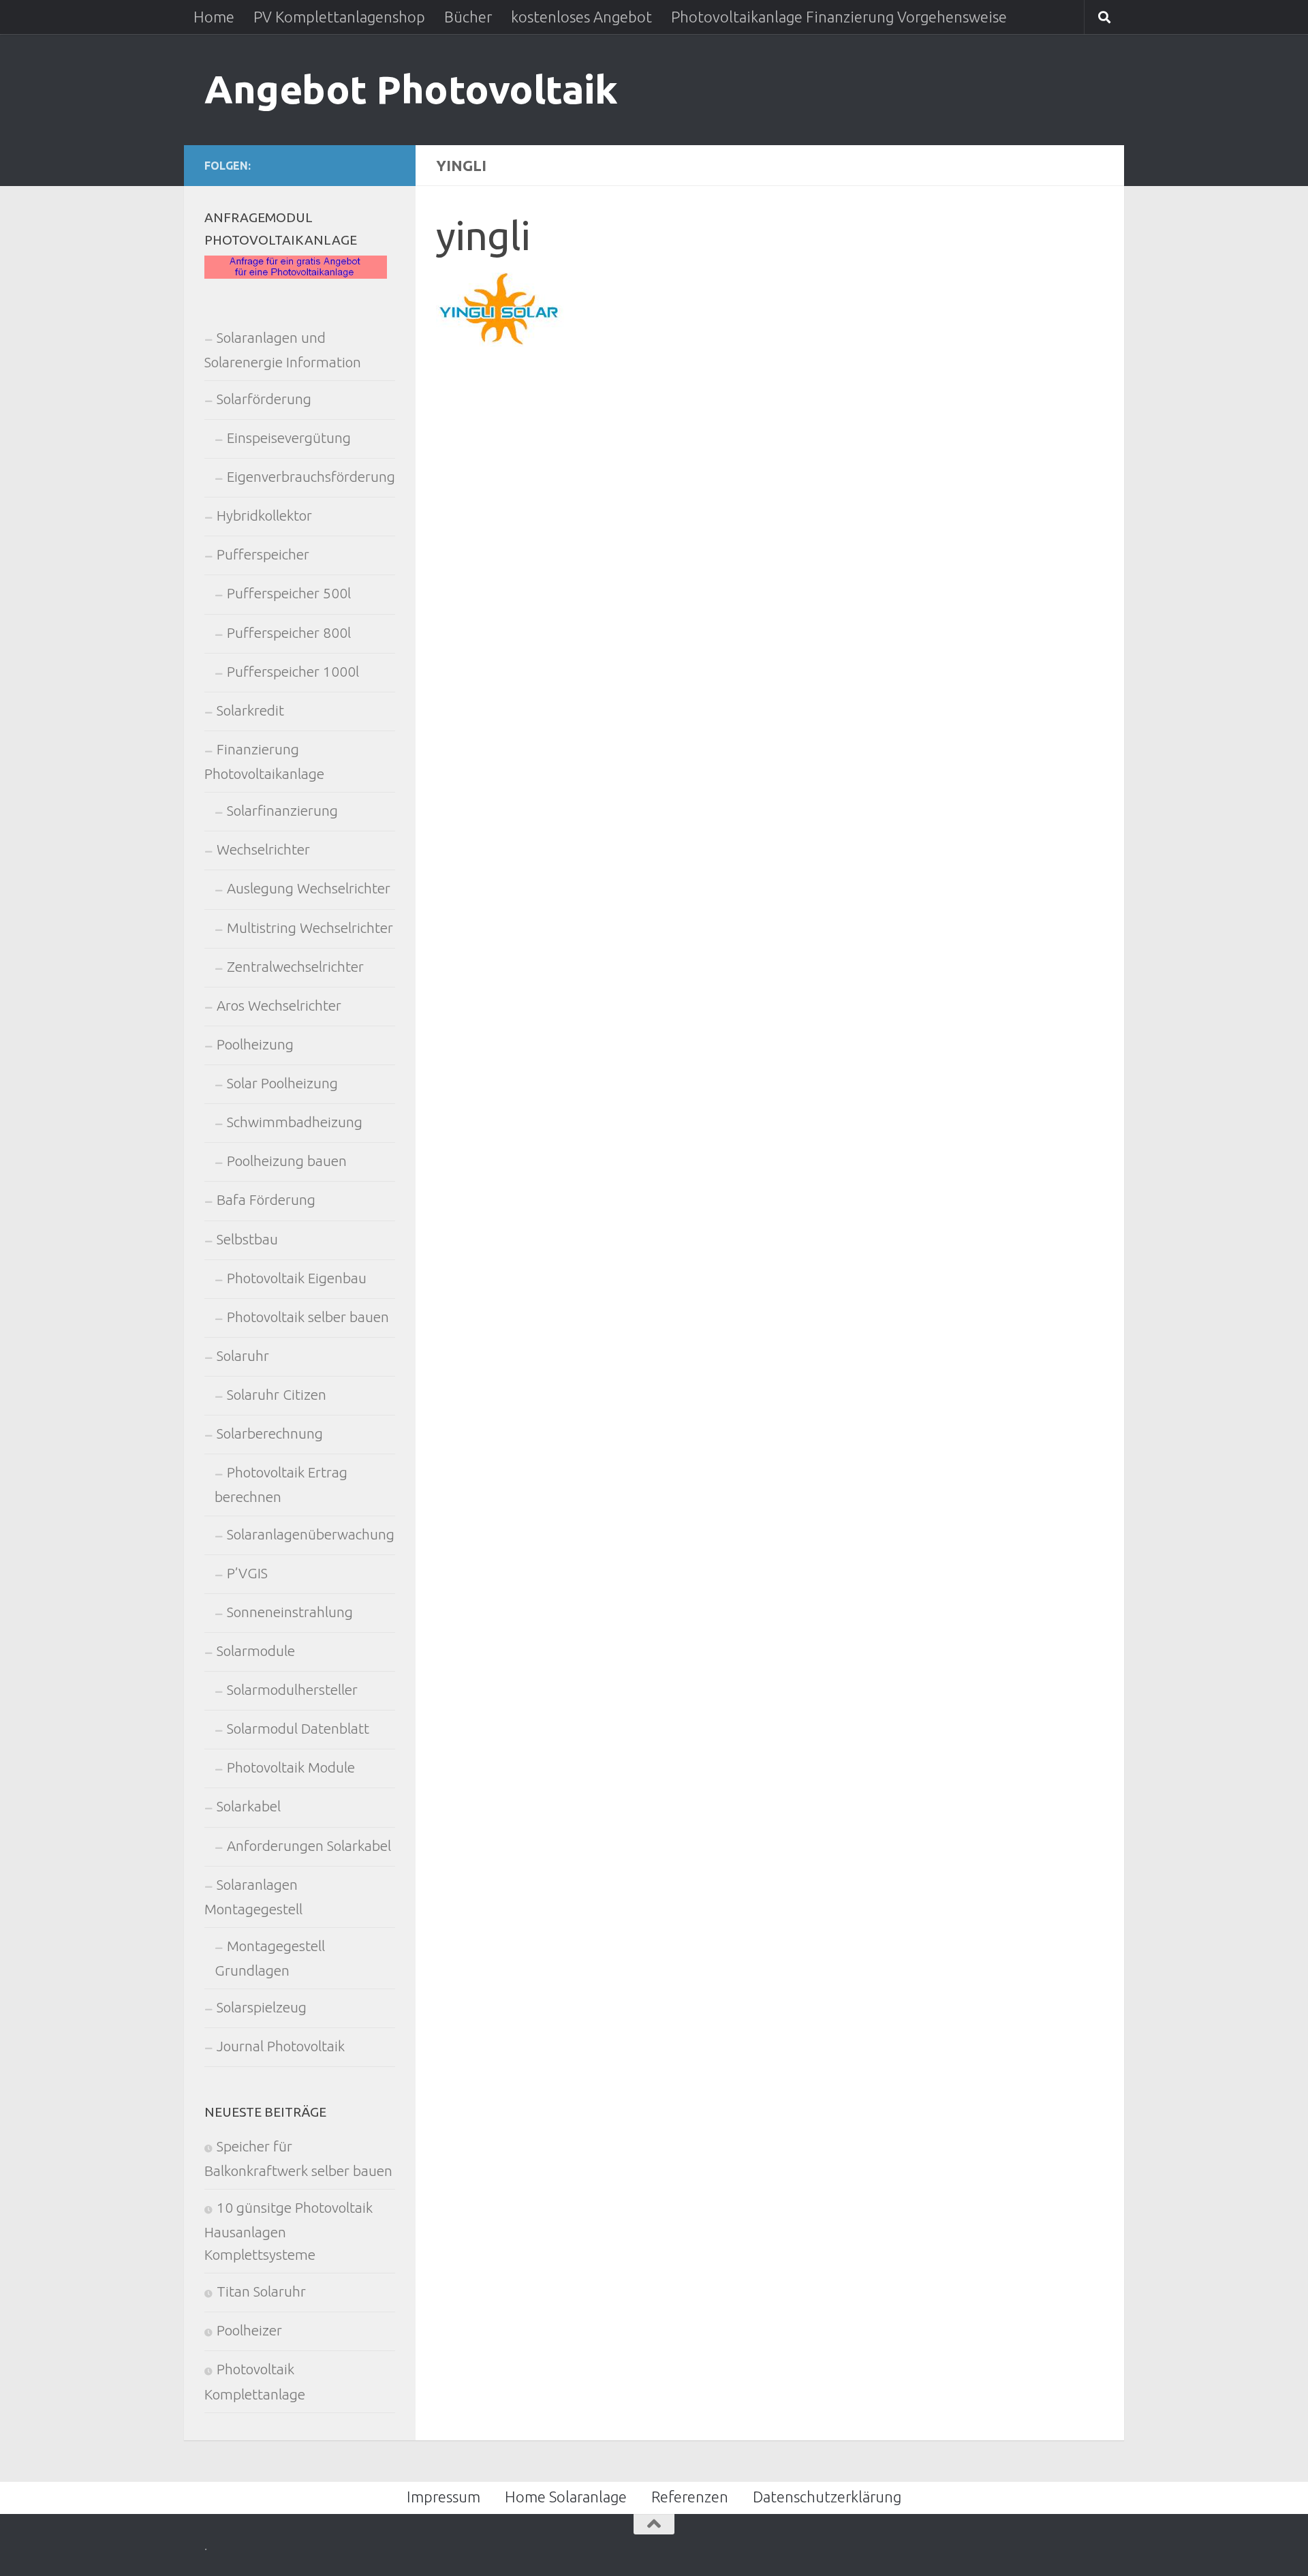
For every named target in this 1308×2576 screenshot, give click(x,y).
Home (214, 17)
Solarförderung (264, 399)
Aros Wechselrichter (279, 1006)
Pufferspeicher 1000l (293, 672)
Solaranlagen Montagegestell (253, 1897)
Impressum (443, 2497)
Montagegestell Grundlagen (270, 1958)
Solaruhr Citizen (277, 1395)
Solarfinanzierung (282, 811)
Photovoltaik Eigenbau (297, 1278)
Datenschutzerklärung (827, 2497)
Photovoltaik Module (291, 1767)
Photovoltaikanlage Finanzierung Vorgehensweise (839, 17)
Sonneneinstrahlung (290, 1612)
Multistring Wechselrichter (310, 928)
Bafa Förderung (266, 1200)
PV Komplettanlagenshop (339, 17)
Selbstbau (247, 1239)
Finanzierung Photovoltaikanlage (264, 762)
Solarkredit (250, 710)
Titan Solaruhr (261, 2291)
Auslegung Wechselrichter (309, 888)
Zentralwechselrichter (295, 967)
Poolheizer (249, 2330)
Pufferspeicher (263, 554)
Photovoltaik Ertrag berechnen (281, 1485)
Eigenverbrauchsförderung (311, 477)
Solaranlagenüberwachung (311, 1534)
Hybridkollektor (264, 516)
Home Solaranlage (566, 2497)
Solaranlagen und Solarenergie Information (283, 350)
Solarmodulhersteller (292, 1690)
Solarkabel (249, 1806)
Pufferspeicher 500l (289, 593)
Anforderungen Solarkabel (309, 1846)
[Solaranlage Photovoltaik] (296, 274)
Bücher (468, 17)
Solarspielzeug (262, 2007)
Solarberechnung (270, 1433)
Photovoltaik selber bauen (308, 1317)
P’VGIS (247, 1573)
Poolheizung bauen (287, 1161)
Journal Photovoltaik (281, 2046)
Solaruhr (243, 1356)
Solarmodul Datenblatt (298, 1729)
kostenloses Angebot (581, 17)
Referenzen (690, 2497)
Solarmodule (256, 1651)
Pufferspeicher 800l (289, 633)
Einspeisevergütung (289, 438)
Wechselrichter (263, 849)
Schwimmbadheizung (295, 1122)
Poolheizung (255, 1044)
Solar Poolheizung (282, 1083)
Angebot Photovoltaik (411, 89)
